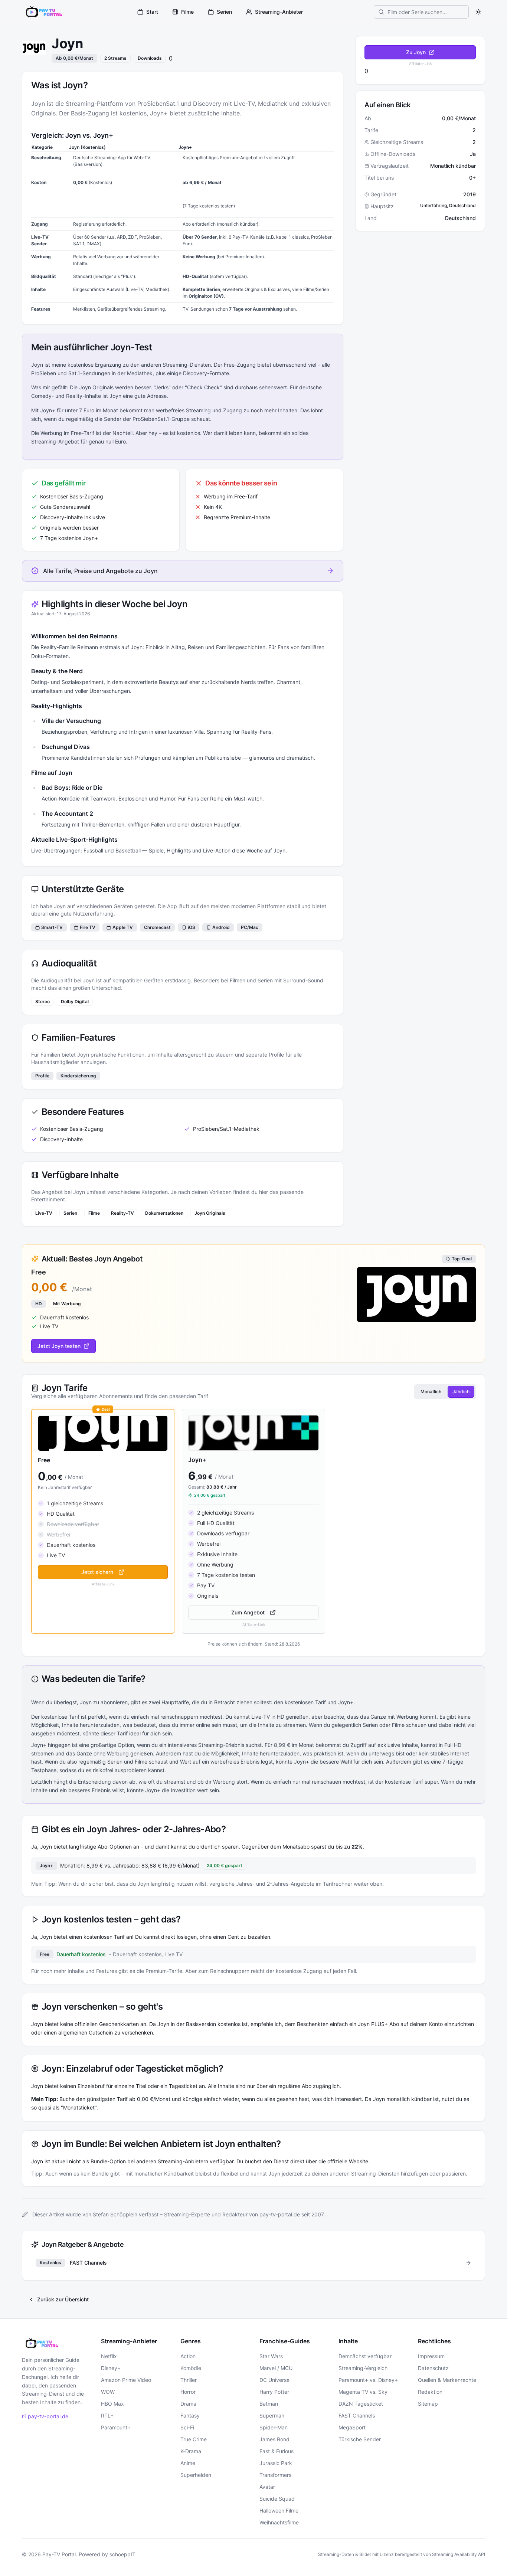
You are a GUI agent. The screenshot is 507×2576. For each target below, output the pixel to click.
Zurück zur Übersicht (63, 2299)
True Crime (194, 2439)
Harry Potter (274, 2392)
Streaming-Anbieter (279, 12)
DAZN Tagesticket (361, 2404)
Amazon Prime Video (126, 2380)
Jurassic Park (276, 2463)
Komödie (191, 2368)
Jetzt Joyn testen (59, 1346)
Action (188, 2356)
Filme (187, 12)
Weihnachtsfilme (279, 2522)
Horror (188, 2392)
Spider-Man (274, 2427)
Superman (272, 2415)
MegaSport (352, 2427)
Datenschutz (433, 2368)
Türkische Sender (360, 2439)
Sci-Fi (187, 2427)
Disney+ (111, 2368)
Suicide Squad (277, 2499)
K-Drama (191, 2451)
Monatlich (431, 1392)
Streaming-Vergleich (363, 2368)
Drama (188, 2404)
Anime (188, 2463)
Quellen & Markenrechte (447, 2380)
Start (152, 12)
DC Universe (274, 2380)
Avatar (267, 2487)
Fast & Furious (277, 2451)
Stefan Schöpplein (115, 2214)
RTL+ (107, 2415)
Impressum (431, 2356)
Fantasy (190, 2415)
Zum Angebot (248, 1612)
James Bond (274, 2439)
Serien (224, 12)
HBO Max (112, 2404)
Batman (269, 2404)
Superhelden (196, 2475)
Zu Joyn (416, 52)
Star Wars (271, 2356)
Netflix (109, 2356)
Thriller (189, 2380)
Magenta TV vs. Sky (363, 2392)
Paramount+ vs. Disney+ (368, 2380)
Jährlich (461, 1392)
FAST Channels (357, 2415)
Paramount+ (116, 2427)
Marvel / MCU (276, 2368)
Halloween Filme (279, 2510)
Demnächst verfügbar (365, 2356)
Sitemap (428, 2404)
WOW (108, 2392)
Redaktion (430, 2392)
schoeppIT (122, 2554)
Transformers (275, 2475)
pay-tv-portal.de (48, 2416)
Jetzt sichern (97, 1572)
